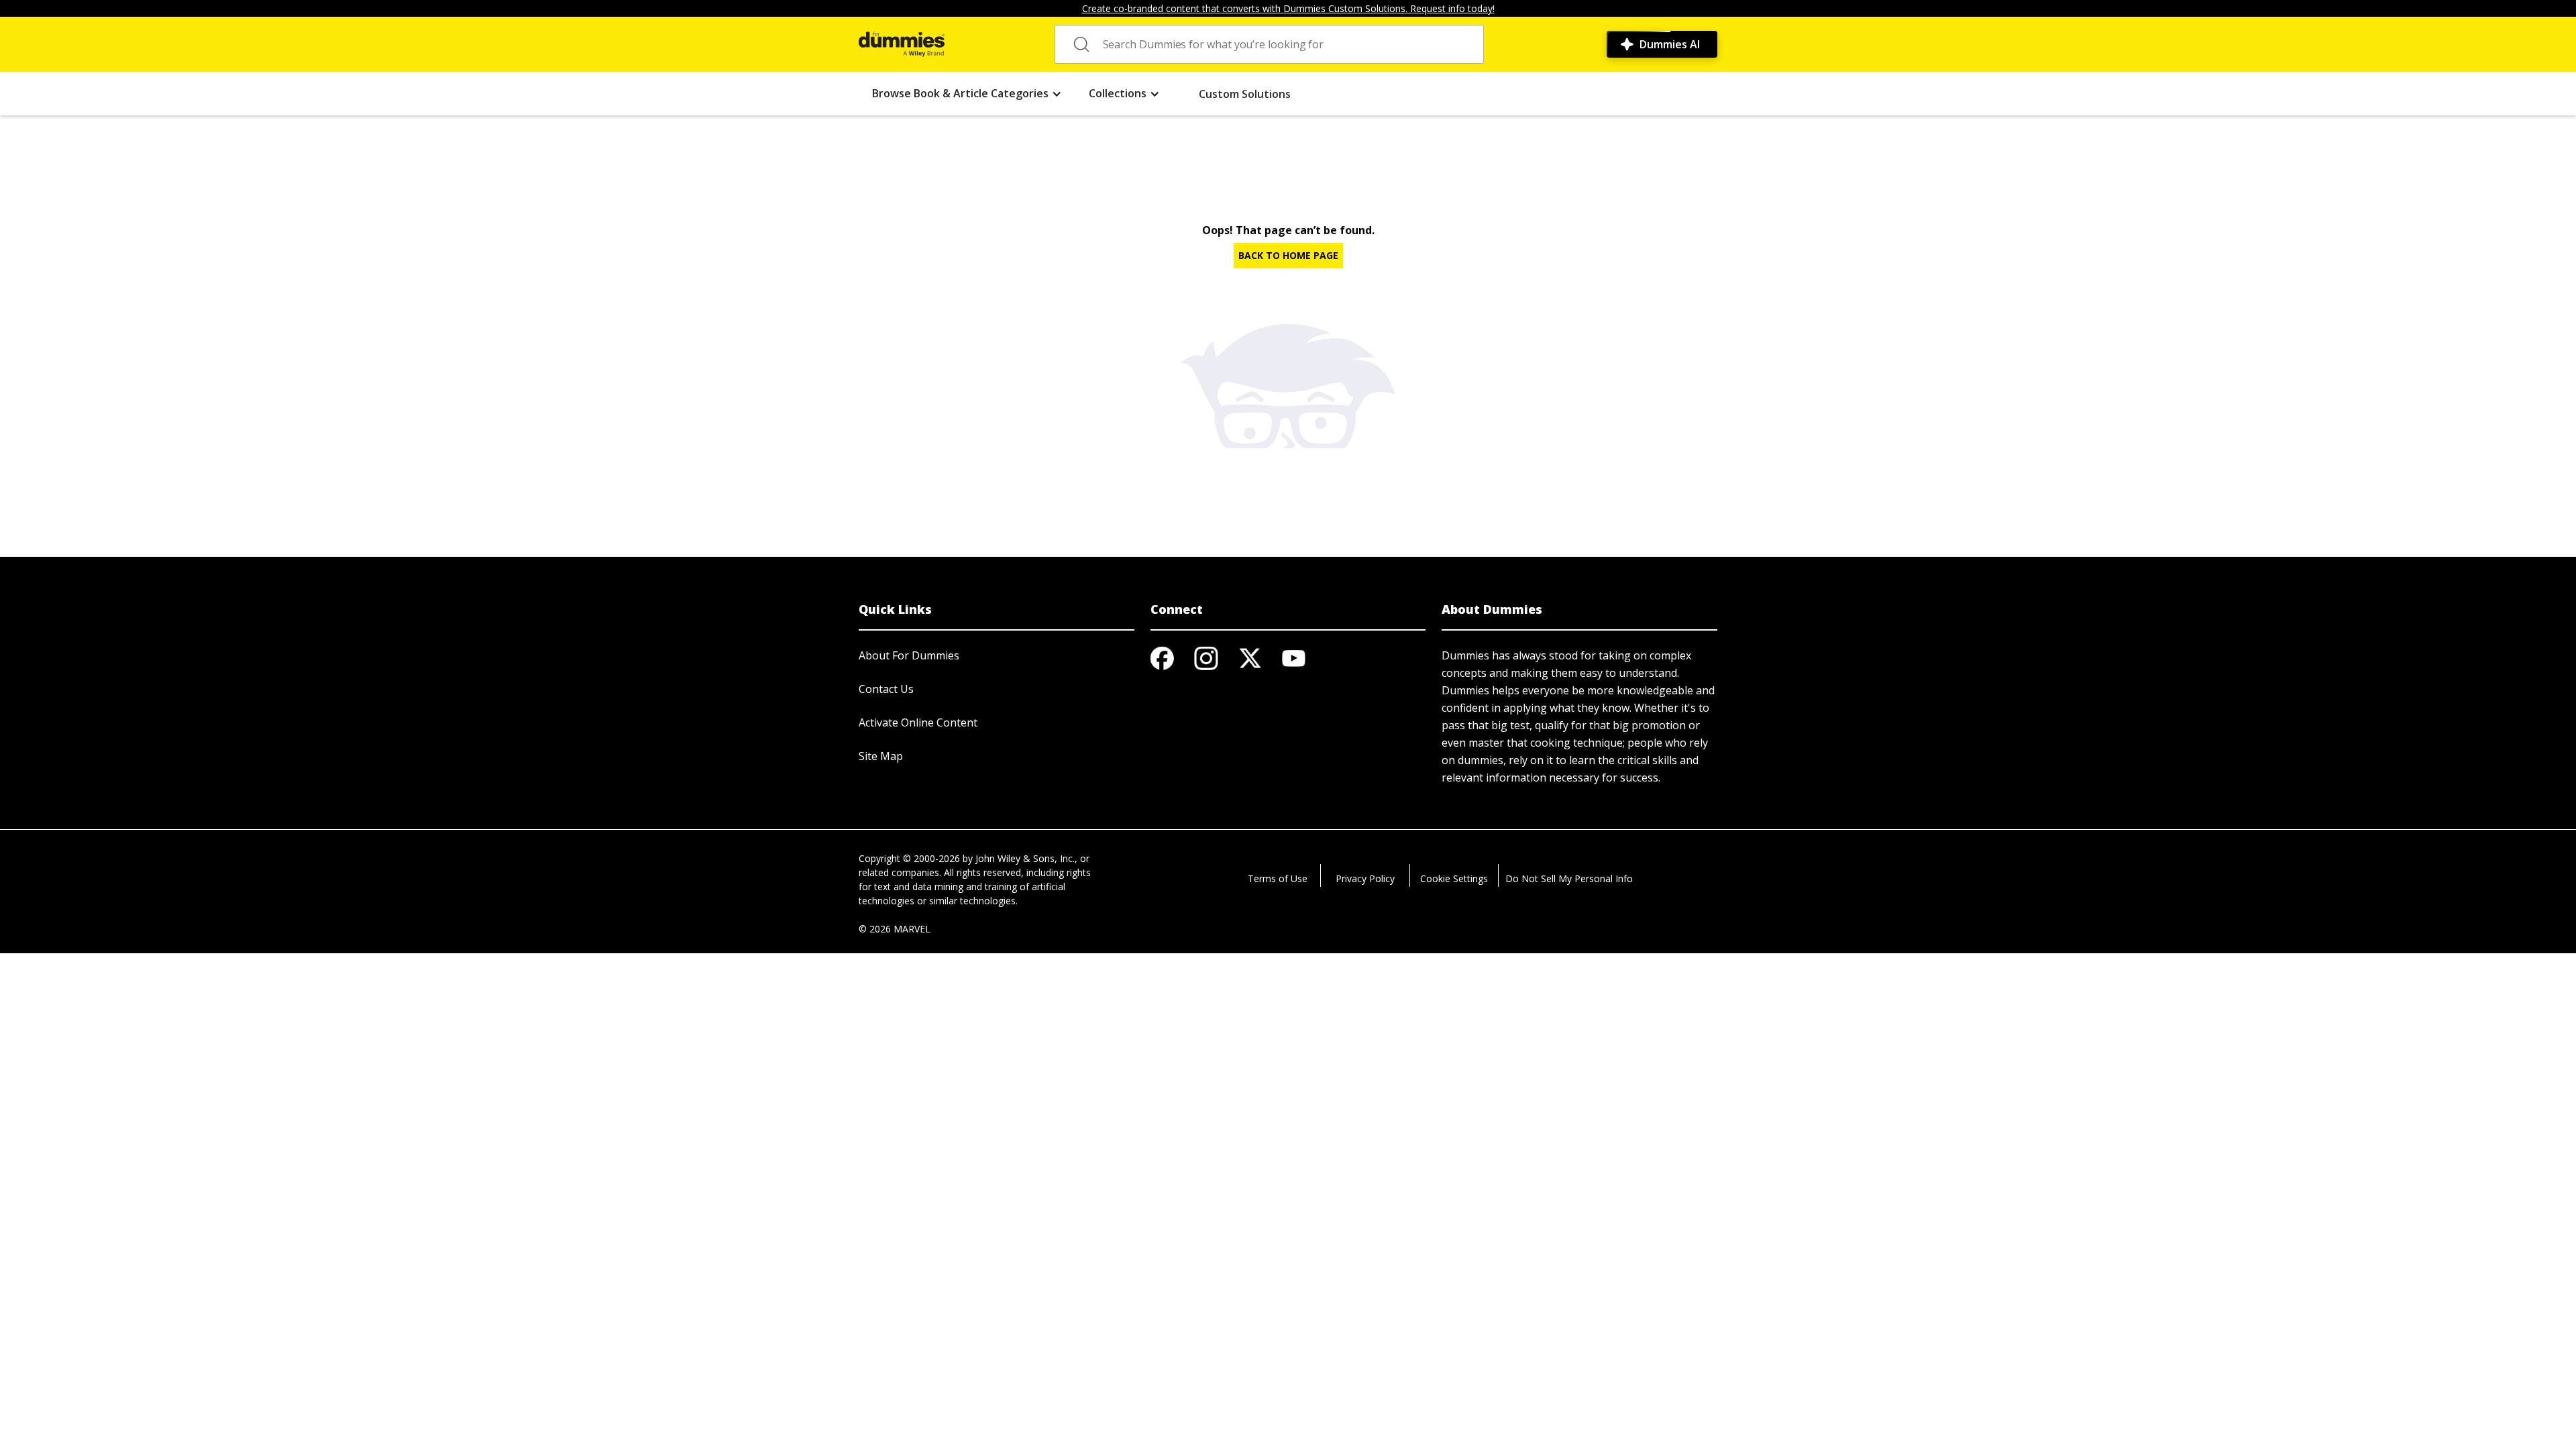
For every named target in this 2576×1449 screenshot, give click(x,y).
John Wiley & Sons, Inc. (1025, 858)
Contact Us (886, 689)
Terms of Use (1278, 878)
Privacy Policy (1365, 878)
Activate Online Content (918, 722)
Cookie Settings (1454, 878)
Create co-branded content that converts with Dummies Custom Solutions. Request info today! (1288, 8)
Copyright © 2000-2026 (909, 858)
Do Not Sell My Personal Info (1569, 878)
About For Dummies (909, 655)
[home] (902, 44)
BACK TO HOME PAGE (1288, 255)
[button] (967, 94)
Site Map (881, 756)
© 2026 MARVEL (895, 929)
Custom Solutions (1245, 94)
